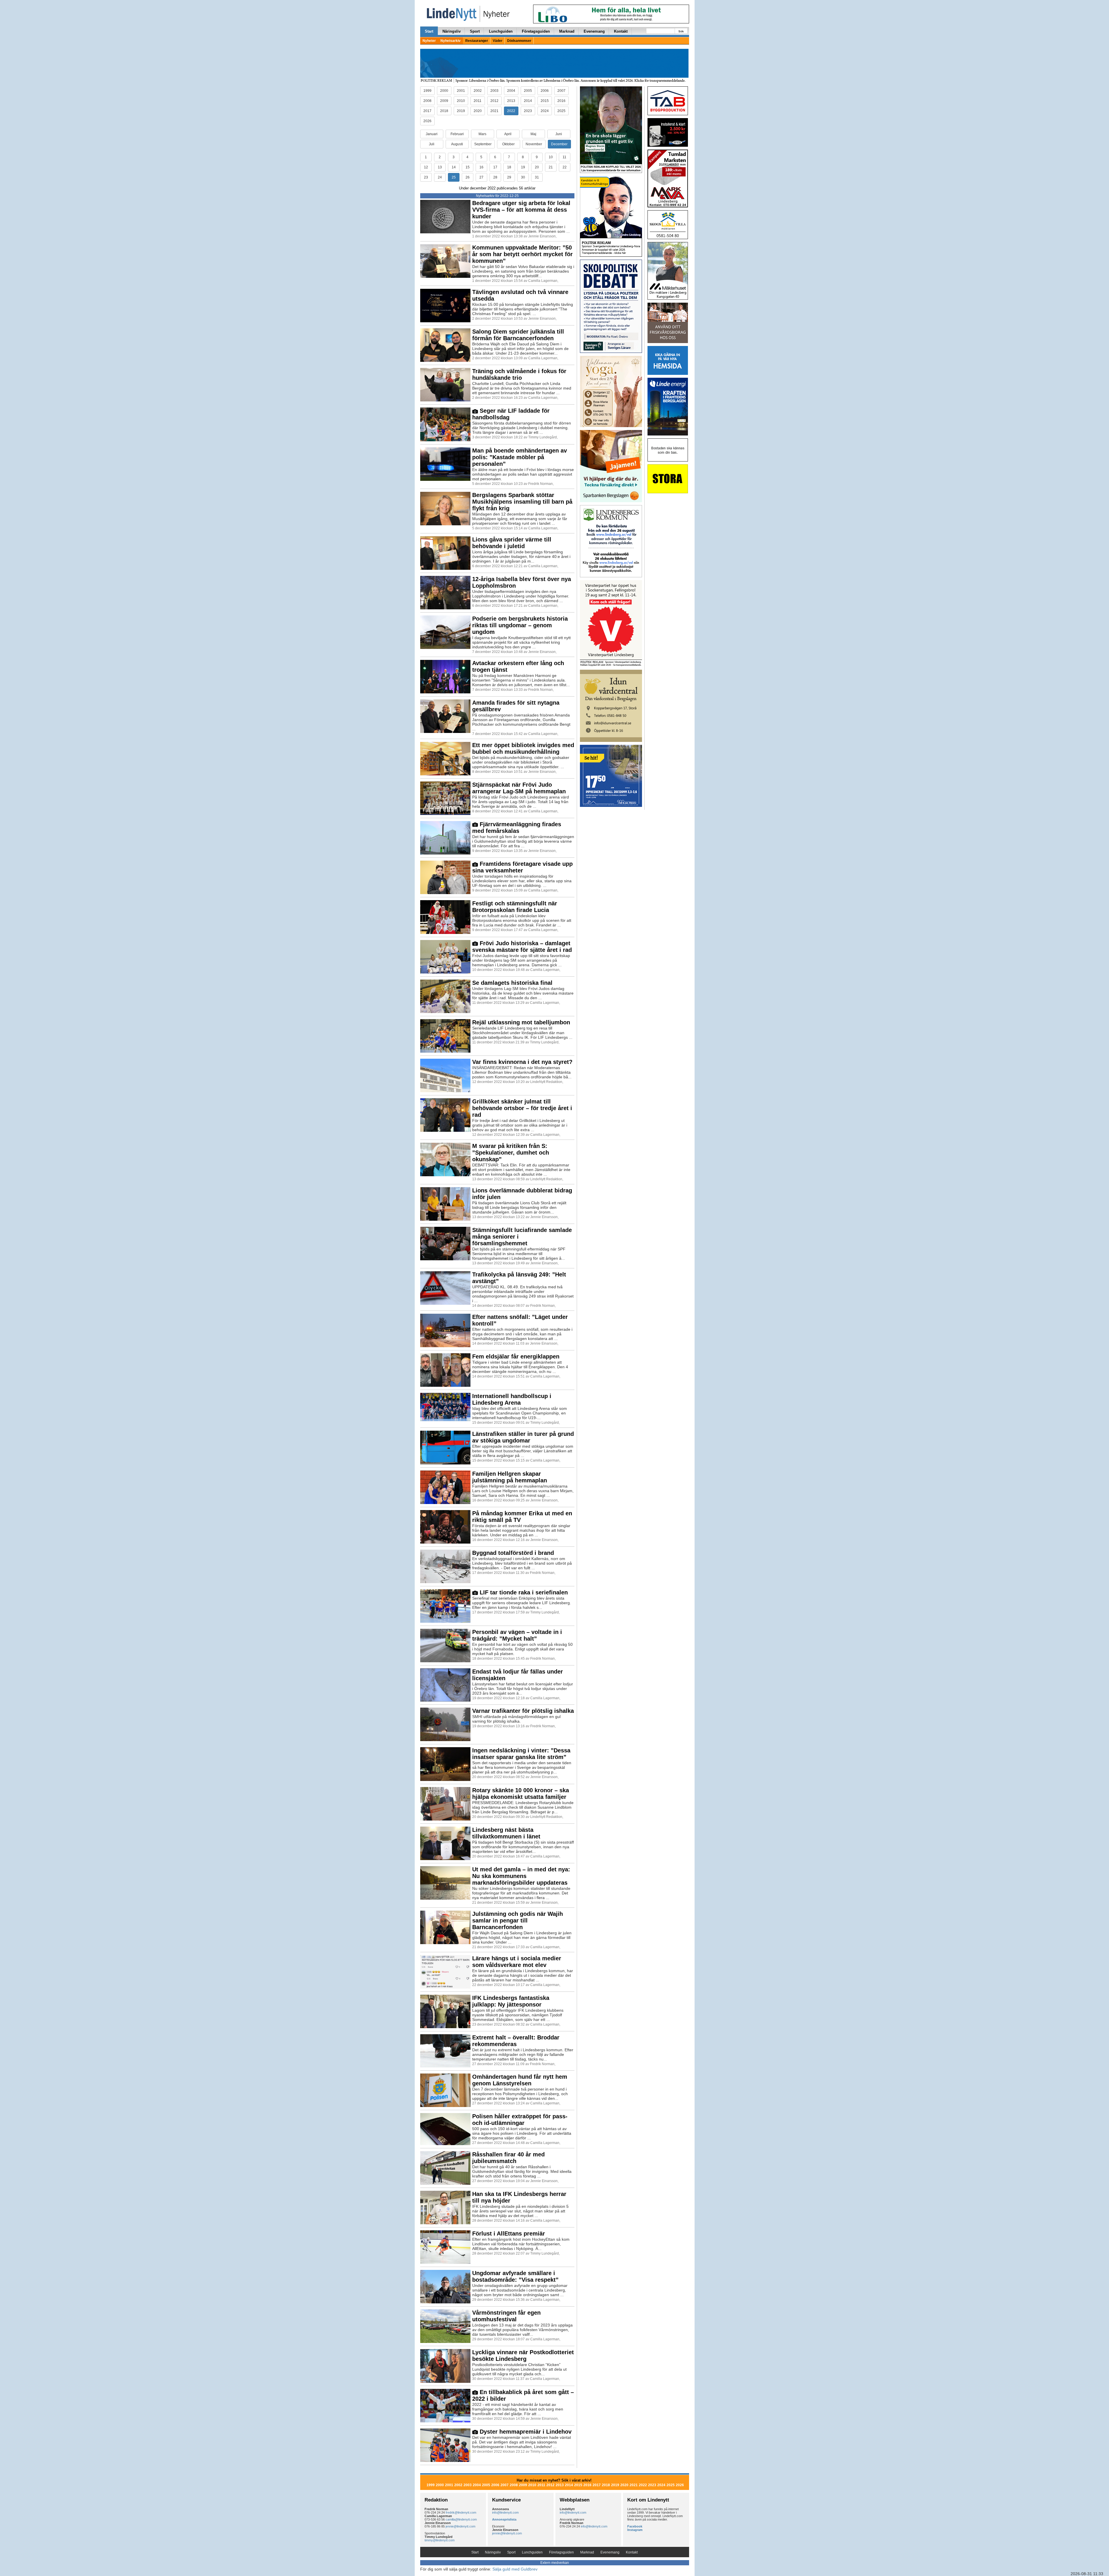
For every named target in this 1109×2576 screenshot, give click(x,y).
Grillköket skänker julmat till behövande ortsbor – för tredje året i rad (522, 1108)
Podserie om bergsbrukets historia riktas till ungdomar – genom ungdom (520, 625)
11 (564, 157)
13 (440, 167)
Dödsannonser (519, 41)
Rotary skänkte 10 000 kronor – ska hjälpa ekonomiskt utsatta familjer (521, 1794)
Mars (482, 134)
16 (481, 167)
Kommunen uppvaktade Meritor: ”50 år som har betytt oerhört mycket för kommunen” (522, 254)
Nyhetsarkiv (451, 41)
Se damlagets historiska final (512, 983)
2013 (511, 101)
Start (429, 31)
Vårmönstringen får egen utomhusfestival (506, 2316)
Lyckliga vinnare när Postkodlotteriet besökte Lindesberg (523, 2356)
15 (468, 167)
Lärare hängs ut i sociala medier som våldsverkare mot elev (517, 1962)
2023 (528, 111)
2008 (427, 101)
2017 (427, 111)
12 (426, 167)
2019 (461, 111)
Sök (681, 31)
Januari (432, 134)
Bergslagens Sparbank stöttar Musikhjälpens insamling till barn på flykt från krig (522, 502)
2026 (427, 121)
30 (523, 177)
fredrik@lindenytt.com (461, 2512)
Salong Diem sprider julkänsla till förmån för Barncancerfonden (518, 335)
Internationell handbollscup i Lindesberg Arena (512, 1399)
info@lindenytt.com (505, 2512)
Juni (559, 134)
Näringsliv (452, 31)
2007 (561, 91)
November (534, 144)
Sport (475, 31)
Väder (498, 41)
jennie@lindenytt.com (460, 2526)
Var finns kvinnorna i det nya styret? (522, 1062)
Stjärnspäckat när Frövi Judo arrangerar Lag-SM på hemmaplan (519, 788)
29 (509, 177)
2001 (461, 91)
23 (426, 177)
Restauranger (477, 41)
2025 (561, 111)
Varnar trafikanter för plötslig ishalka (523, 1711)
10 (551, 157)
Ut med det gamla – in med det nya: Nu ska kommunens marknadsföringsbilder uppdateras (521, 1876)
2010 (461, 101)
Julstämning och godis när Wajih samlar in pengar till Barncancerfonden (518, 1920)
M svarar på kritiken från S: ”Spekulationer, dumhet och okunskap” (511, 1153)
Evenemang (594, 31)
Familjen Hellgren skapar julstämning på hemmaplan (510, 1477)
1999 (427, 91)
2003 (494, 91)
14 (454, 167)
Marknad (567, 31)
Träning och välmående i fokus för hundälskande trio (519, 374)
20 (537, 167)
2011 (478, 101)
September (483, 144)
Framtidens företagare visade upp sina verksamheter (522, 867)
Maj (533, 134)
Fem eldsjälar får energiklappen (516, 1356)
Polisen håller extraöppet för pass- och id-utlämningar (520, 2120)
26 (468, 177)
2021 (494, 111)
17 (495, 167)
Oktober (508, 144)
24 (440, 177)
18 (509, 167)
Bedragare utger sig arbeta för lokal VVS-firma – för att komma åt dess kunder (521, 210)
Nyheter (429, 41)
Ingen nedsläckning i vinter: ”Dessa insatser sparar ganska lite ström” (521, 1754)
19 (523, 167)
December (559, 144)
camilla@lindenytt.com (461, 2519)
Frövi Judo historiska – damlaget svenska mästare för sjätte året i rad (522, 947)
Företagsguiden (536, 31)
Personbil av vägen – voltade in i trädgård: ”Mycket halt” (517, 1635)
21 (551, 167)
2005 (528, 91)
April (508, 134)
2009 (444, 101)
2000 (444, 91)
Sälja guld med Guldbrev (515, 2569)
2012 (494, 101)
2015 (545, 101)
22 (565, 167)
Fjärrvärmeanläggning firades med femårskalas (517, 828)
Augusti (457, 144)
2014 (528, 101)
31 (537, 177)
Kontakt (621, 31)
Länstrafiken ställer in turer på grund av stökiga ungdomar (523, 1437)
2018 (444, 111)
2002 (478, 91)
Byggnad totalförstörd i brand (513, 1553)
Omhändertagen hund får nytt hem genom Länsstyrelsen (520, 2080)
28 (495, 177)
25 (454, 177)
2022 (511, 111)
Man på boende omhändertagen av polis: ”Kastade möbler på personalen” (520, 457)
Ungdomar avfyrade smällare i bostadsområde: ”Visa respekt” (515, 2276)
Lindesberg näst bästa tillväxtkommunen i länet (506, 1833)
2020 (478, 111)
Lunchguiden (501, 31)
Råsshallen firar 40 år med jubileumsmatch (508, 2158)
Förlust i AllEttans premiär (509, 2233)
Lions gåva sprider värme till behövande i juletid (512, 543)
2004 (511, 91)
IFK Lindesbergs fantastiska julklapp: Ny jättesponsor (511, 2001)
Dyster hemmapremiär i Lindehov (525, 2432)
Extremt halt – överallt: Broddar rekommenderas (516, 2041)
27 (481, 177)
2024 (545, 111)
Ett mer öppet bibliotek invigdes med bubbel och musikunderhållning (523, 748)
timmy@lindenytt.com (440, 2540)
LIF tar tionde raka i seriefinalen (523, 1592)
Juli (432, 144)
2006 (545, 91)
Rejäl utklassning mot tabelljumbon (521, 1022)
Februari (457, 134)
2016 (561, 101)
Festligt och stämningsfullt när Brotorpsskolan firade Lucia (515, 907)
